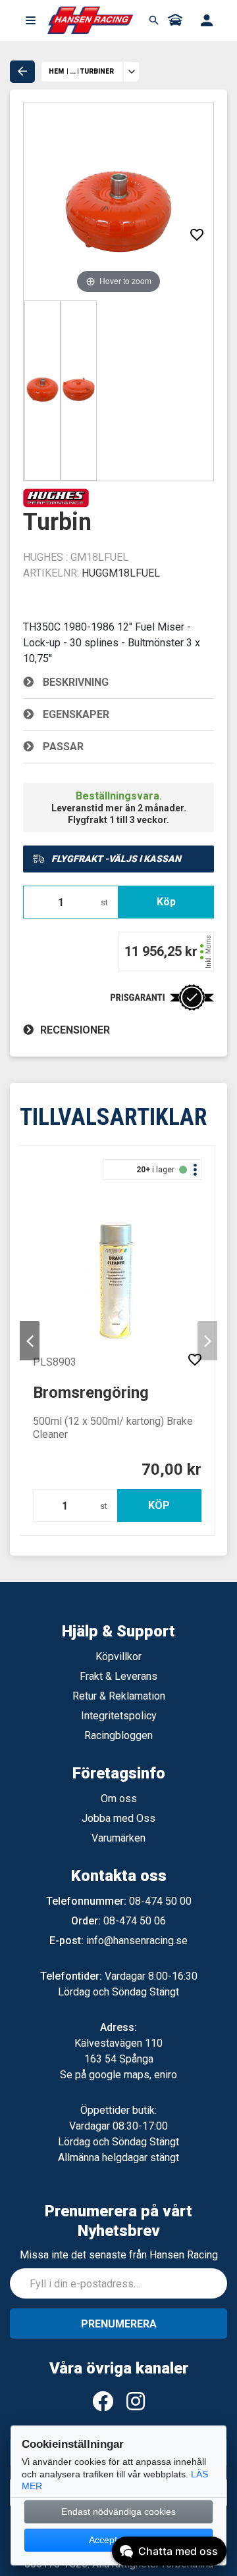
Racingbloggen (118, 1735)
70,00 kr (171, 1469)
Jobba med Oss (118, 1818)
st (104, 902)
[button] (30, 20)
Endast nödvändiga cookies (118, 2512)
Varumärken (118, 1838)
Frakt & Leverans (118, 1676)
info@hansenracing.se (137, 1941)
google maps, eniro (133, 2075)
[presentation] (30, 1341)
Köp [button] (166, 902)
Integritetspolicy (119, 1716)
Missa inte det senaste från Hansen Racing (119, 2255)
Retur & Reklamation (119, 1696)
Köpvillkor (118, 1657)
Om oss (119, 1799)
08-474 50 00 (160, 1901)
